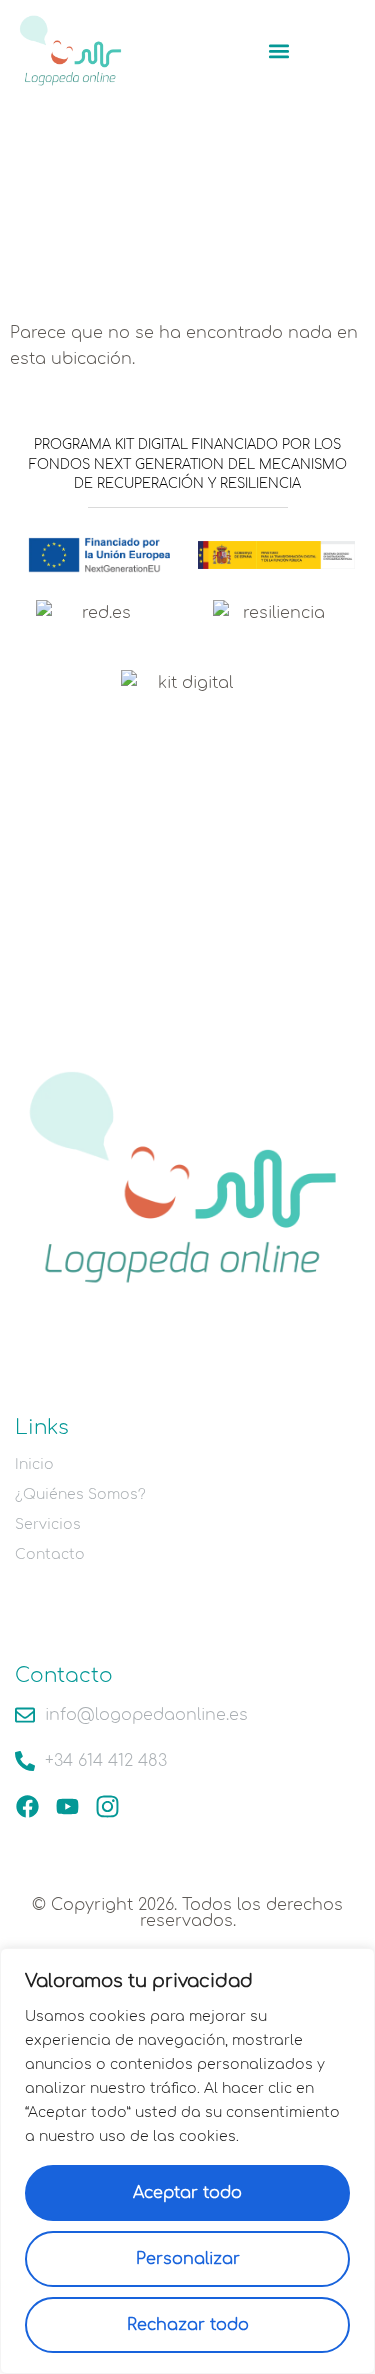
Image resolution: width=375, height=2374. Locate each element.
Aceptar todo (187, 2193)
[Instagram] (107, 1806)
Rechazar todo (188, 2325)
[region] (187, 2161)
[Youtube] (67, 1806)
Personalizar (188, 2259)
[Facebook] (27, 1806)
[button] (278, 50)
